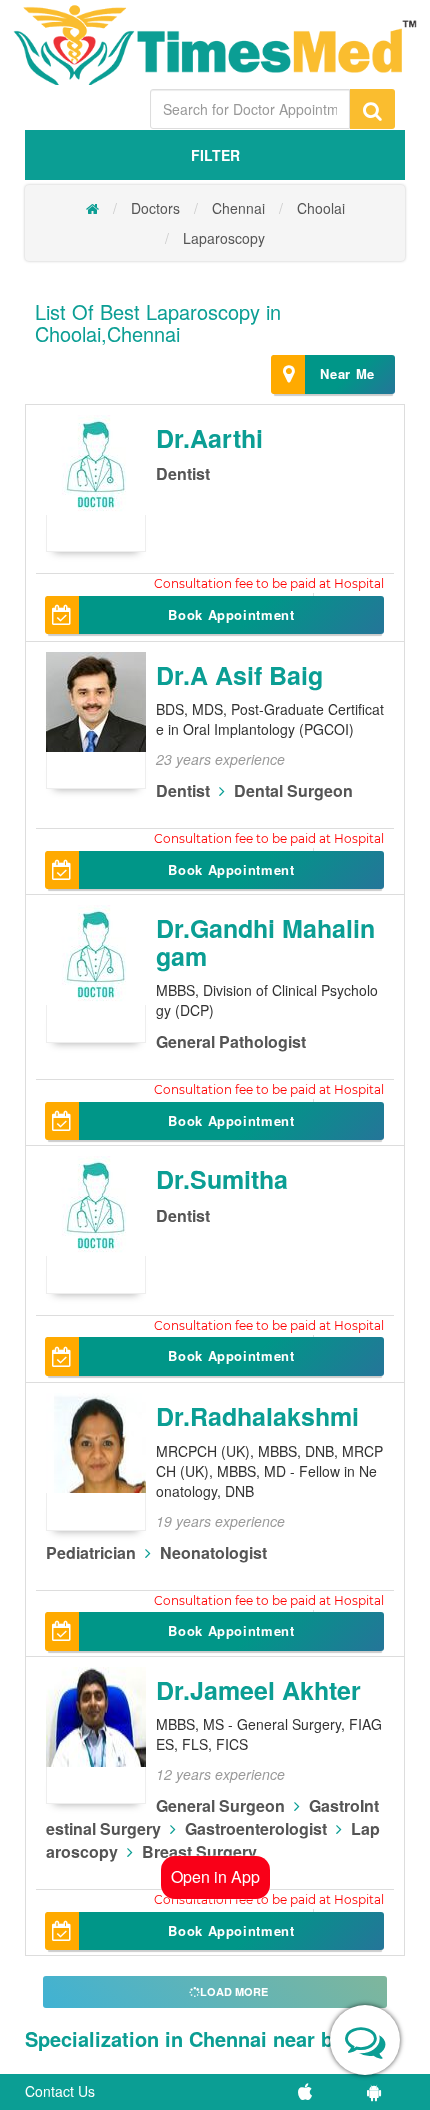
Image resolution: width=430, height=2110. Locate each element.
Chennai (238, 208)
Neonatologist (213, 1552)
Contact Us (60, 2091)
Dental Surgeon (293, 790)
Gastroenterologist (256, 1828)
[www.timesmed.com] (92, 208)
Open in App (215, 1876)
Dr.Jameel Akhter (258, 1690)
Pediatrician (91, 1552)
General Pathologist (231, 1041)
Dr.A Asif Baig (239, 675)
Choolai (321, 208)
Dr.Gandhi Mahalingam (265, 942)
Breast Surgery (199, 1851)
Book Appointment (231, 614)
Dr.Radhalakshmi (257, 1416)
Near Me (347, 373)
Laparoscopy (224, 238)
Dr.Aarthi (209, 438)
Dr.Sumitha (222, 1179)
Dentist (183, 473)
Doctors (155, 208)
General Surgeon (220, 1805)
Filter (215, 155)
